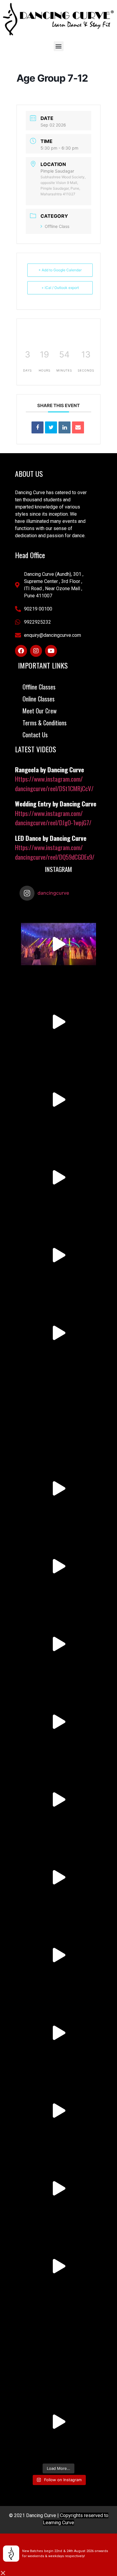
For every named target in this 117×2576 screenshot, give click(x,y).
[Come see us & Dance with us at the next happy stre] (58, 2111)
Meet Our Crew (40, 711)
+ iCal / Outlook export (60, 288)
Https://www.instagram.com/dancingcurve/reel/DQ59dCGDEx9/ (55, 852)
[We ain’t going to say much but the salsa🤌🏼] (58, 1488)
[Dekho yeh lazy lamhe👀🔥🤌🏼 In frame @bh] (58, 2422)
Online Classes (39, 699)
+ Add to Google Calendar (60, 270)
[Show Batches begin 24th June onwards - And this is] (58, 1411)
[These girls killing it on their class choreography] (58, 1644)
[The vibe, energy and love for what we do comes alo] (58, 2344)
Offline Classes (39, 687)
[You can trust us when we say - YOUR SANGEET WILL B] (58, 1955)
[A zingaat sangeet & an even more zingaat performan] (58, 944)
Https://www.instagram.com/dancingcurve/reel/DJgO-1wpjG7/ (53, 818)
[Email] (78, 427)
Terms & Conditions (45, 723)
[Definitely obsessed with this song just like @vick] (58, 1877)
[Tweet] (51, 427)
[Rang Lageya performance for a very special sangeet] (58, 1022)
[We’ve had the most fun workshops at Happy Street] (58, 1333)
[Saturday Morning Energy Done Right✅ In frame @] (58, 1255)
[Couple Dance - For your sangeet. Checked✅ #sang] (58, 2033)
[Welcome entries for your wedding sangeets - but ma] (58, 2188)
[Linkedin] (64, 427)
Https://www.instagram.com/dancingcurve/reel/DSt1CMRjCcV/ (54, 784)
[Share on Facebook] (37, 427)
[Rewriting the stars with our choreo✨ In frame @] (58, 1722)
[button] (59, 46)
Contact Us (35, 735)
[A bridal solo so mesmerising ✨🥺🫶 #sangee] (58, 1177)
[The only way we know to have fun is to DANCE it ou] (58, 2266)
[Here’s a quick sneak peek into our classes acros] (58, 1799)
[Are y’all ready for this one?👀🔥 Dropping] (58, 1566)
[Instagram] (36, 651)
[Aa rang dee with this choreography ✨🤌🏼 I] (58, 1100)
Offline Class (57, 226)
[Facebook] (21, 651)
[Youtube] (51, 651)
